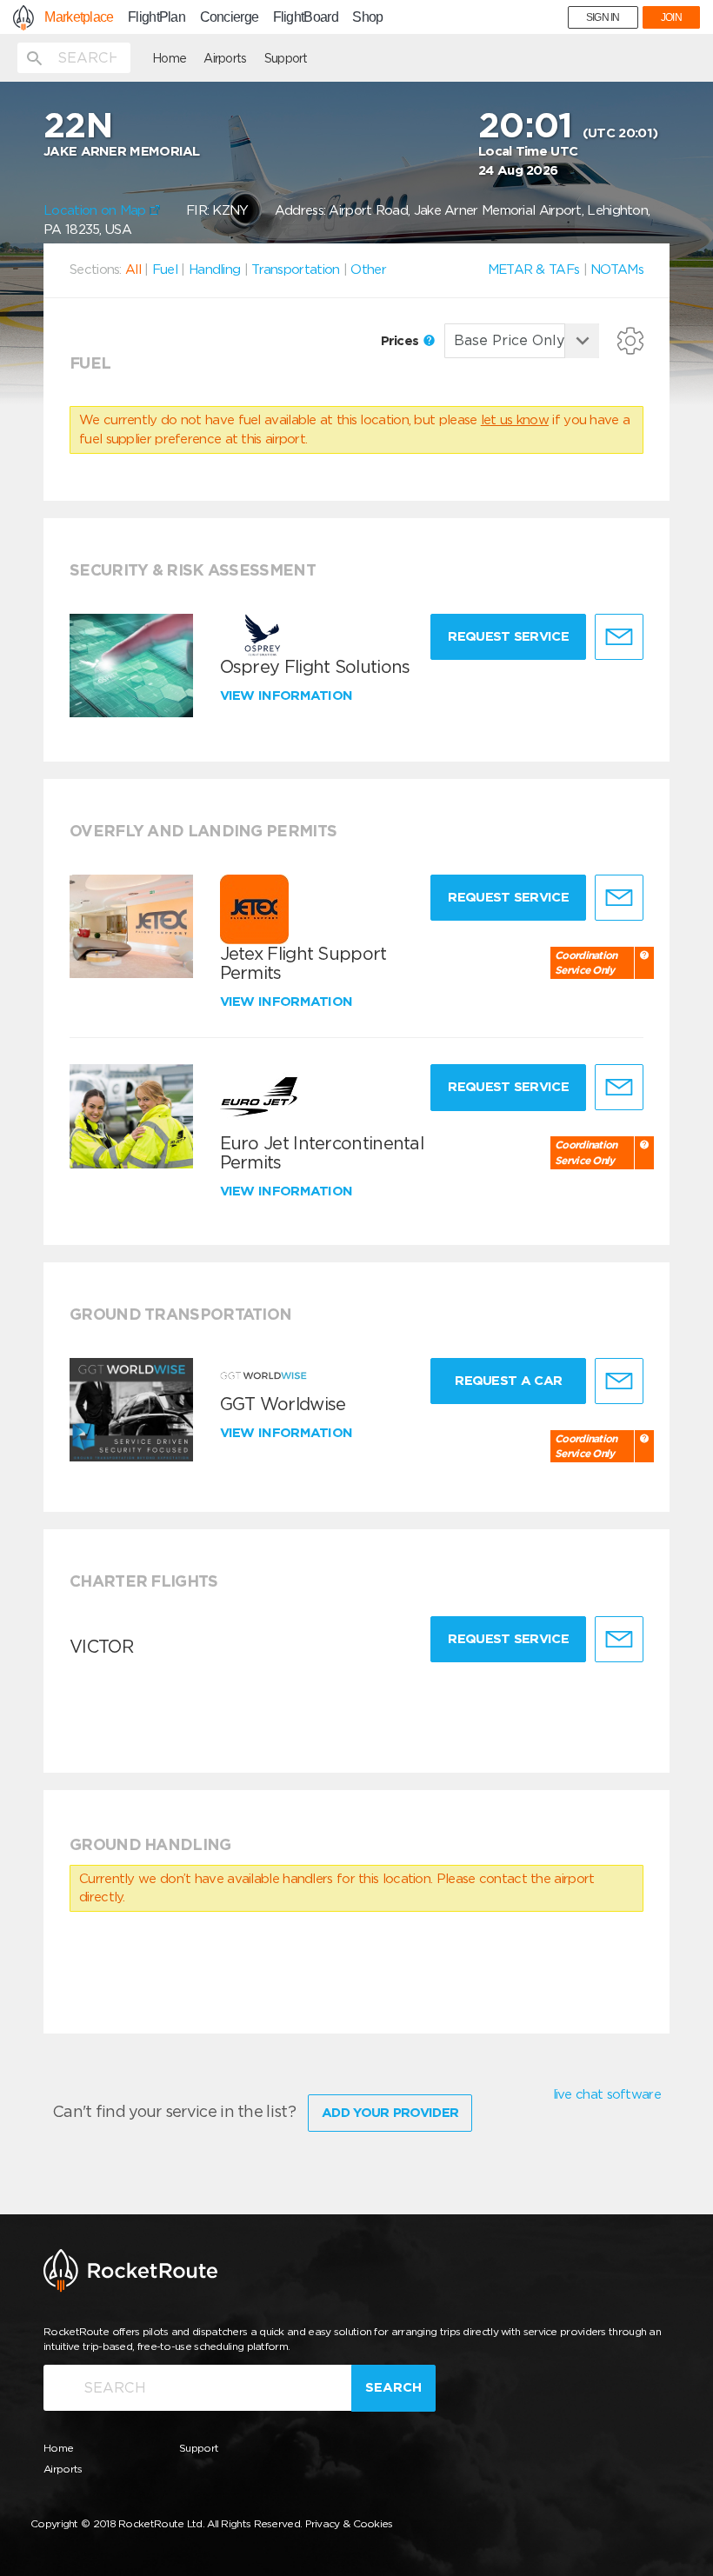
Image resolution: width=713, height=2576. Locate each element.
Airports (225, 58)
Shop (367, 17)
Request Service (508, 636)
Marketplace (79, 17)
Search (393, 2387)
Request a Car (508, 1381)
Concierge (230, 17)
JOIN (671, 17)
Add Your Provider (390, 2113)
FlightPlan (157, 17)
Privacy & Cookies (349, 2523)
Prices (402, 341)
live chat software (607, 2094)
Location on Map (97, 210)
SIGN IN (603, 17)
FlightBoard (306, 17)
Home (169, 58)
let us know (515, 420)
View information (288, 696)
